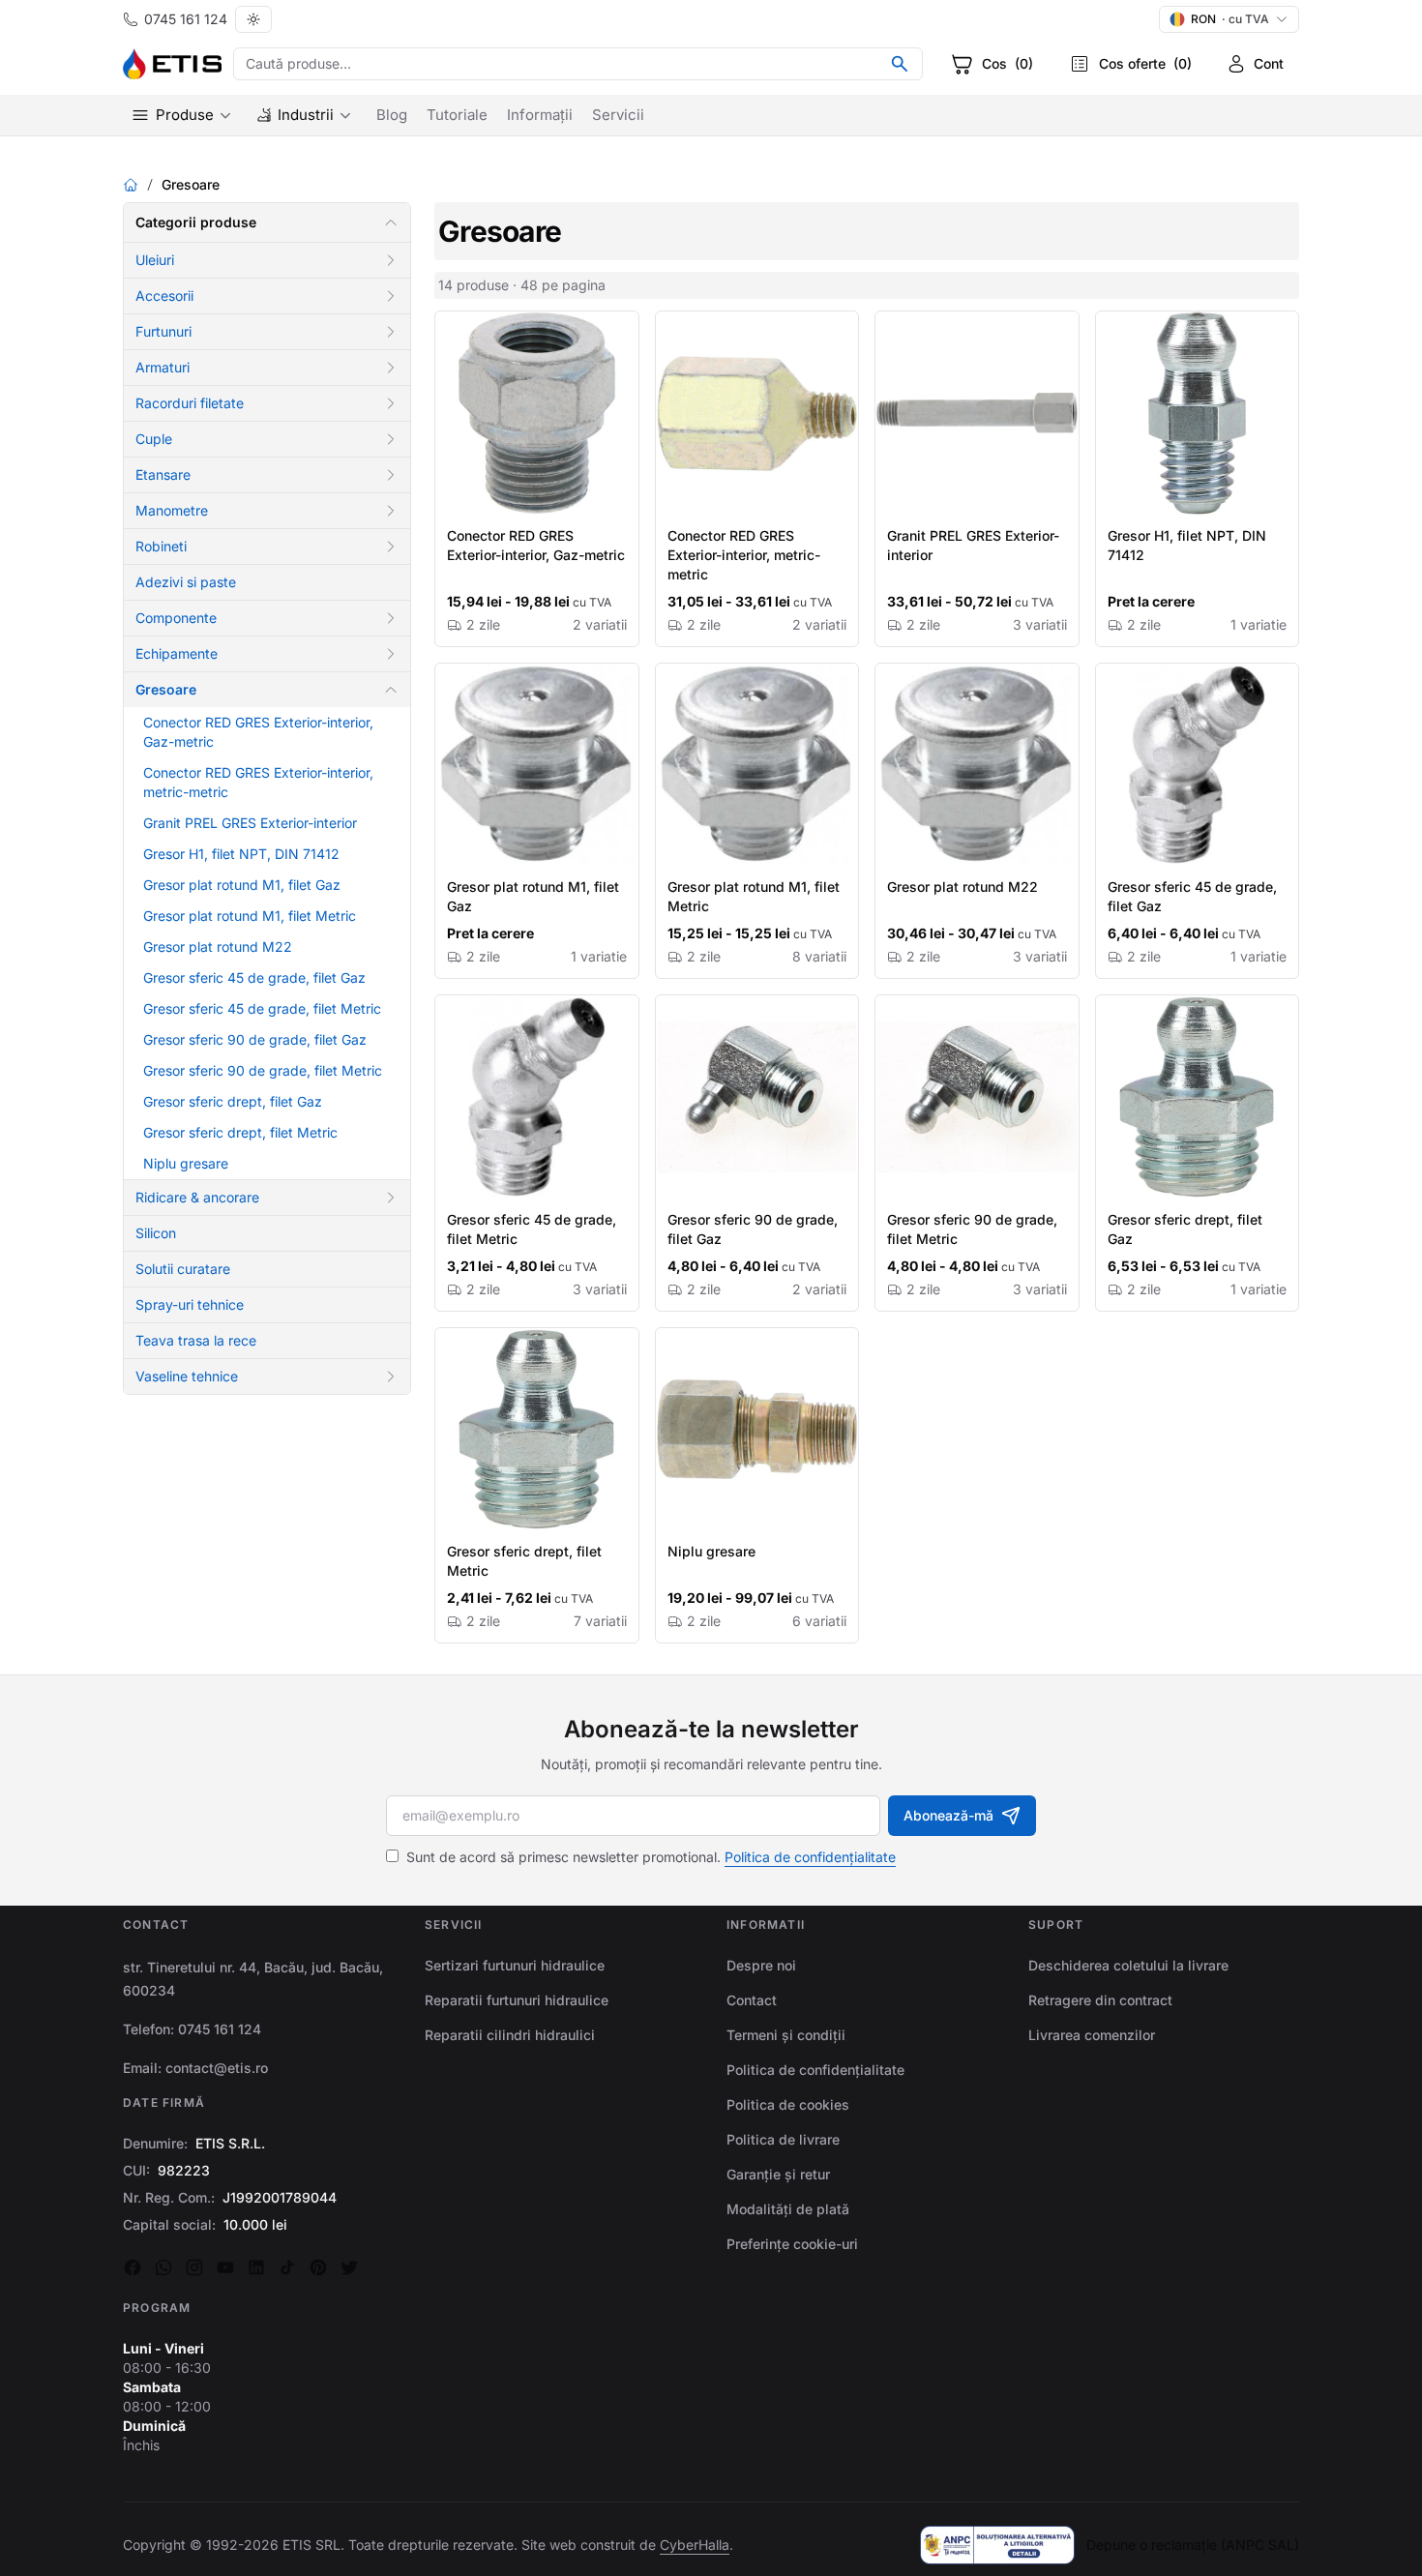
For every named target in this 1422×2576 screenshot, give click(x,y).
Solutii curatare (183, 1269)
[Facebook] (133, 2267)
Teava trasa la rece (196, 1340)
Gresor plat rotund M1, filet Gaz (242, 885)
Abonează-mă (948, 1815)
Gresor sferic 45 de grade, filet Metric (262, 1008)
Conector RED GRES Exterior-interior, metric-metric (744, 555)
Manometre (172, 510)
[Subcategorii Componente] (391, 618)
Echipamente (177, 653)
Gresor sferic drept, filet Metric (240, 1132)
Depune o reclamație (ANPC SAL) (1193, 2545)
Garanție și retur (778, 2174)
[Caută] (900, 64)
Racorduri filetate (190, 403)
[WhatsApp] (163, 2267)
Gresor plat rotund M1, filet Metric (250, 916)
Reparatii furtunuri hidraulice (517, 2000)
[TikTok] (287, 2267)
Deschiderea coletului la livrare (1128, 1965)
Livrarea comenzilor (1092, 2035)
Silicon (156, 1233)
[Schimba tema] (253, 19)
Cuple (154, 439)
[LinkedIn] (256, 2267)
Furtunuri (163, 331)
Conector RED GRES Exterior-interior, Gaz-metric (536, 545)
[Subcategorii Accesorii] (391, 296)
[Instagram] (194, 2267)
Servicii (618, 115)
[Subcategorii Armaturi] (391, 368)
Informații (540, 115)
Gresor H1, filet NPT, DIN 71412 (241, 854)
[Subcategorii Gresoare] (391, 690)
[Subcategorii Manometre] (391, 511)
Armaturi (163, 367)
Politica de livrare (783, 2139)
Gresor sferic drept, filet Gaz (233, 1101)
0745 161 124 (186, 19)
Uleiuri (155, 260)
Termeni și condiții (786, 2035)
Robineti (161, 546)
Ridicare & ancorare (197, 1197)
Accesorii (164, 296)
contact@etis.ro (217, 2068)
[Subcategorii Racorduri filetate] (391, 403)
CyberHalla (695, 2545)
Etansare (163, 474)
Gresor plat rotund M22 (218, 947)
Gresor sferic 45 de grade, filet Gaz (254, 977)
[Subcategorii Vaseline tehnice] (391, 1377)
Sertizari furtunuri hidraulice (515, 1965)
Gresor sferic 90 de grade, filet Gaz (255, 1039)
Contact (752, 2000)
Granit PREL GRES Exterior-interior (250, 823)
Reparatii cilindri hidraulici (510, 2035)
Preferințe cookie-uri (792, 2244)
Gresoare (166, 689)
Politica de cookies (788, 2104)
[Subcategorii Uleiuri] (391, 260)
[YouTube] (225, 2267)
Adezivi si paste (186, 582)
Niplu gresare (186, 1163)
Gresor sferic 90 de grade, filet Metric (263, 1070)
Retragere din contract (1100, 2000)
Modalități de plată (788, 2209)
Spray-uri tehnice (190, 1304)
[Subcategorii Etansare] (391, 475)
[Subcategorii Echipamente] (391, 654)
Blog (392, 115)
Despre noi (761, 1965)
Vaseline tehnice (187, 1376)
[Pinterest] (318, 2267)
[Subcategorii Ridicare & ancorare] (391, 1198)
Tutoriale (457, 115)
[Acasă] (131, 185)
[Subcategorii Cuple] (391, 439)
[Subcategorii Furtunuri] (391, 332)
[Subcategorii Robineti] (391, 547)
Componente (176, 618)
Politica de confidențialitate (810, 1857)
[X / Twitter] (349, 2267)
